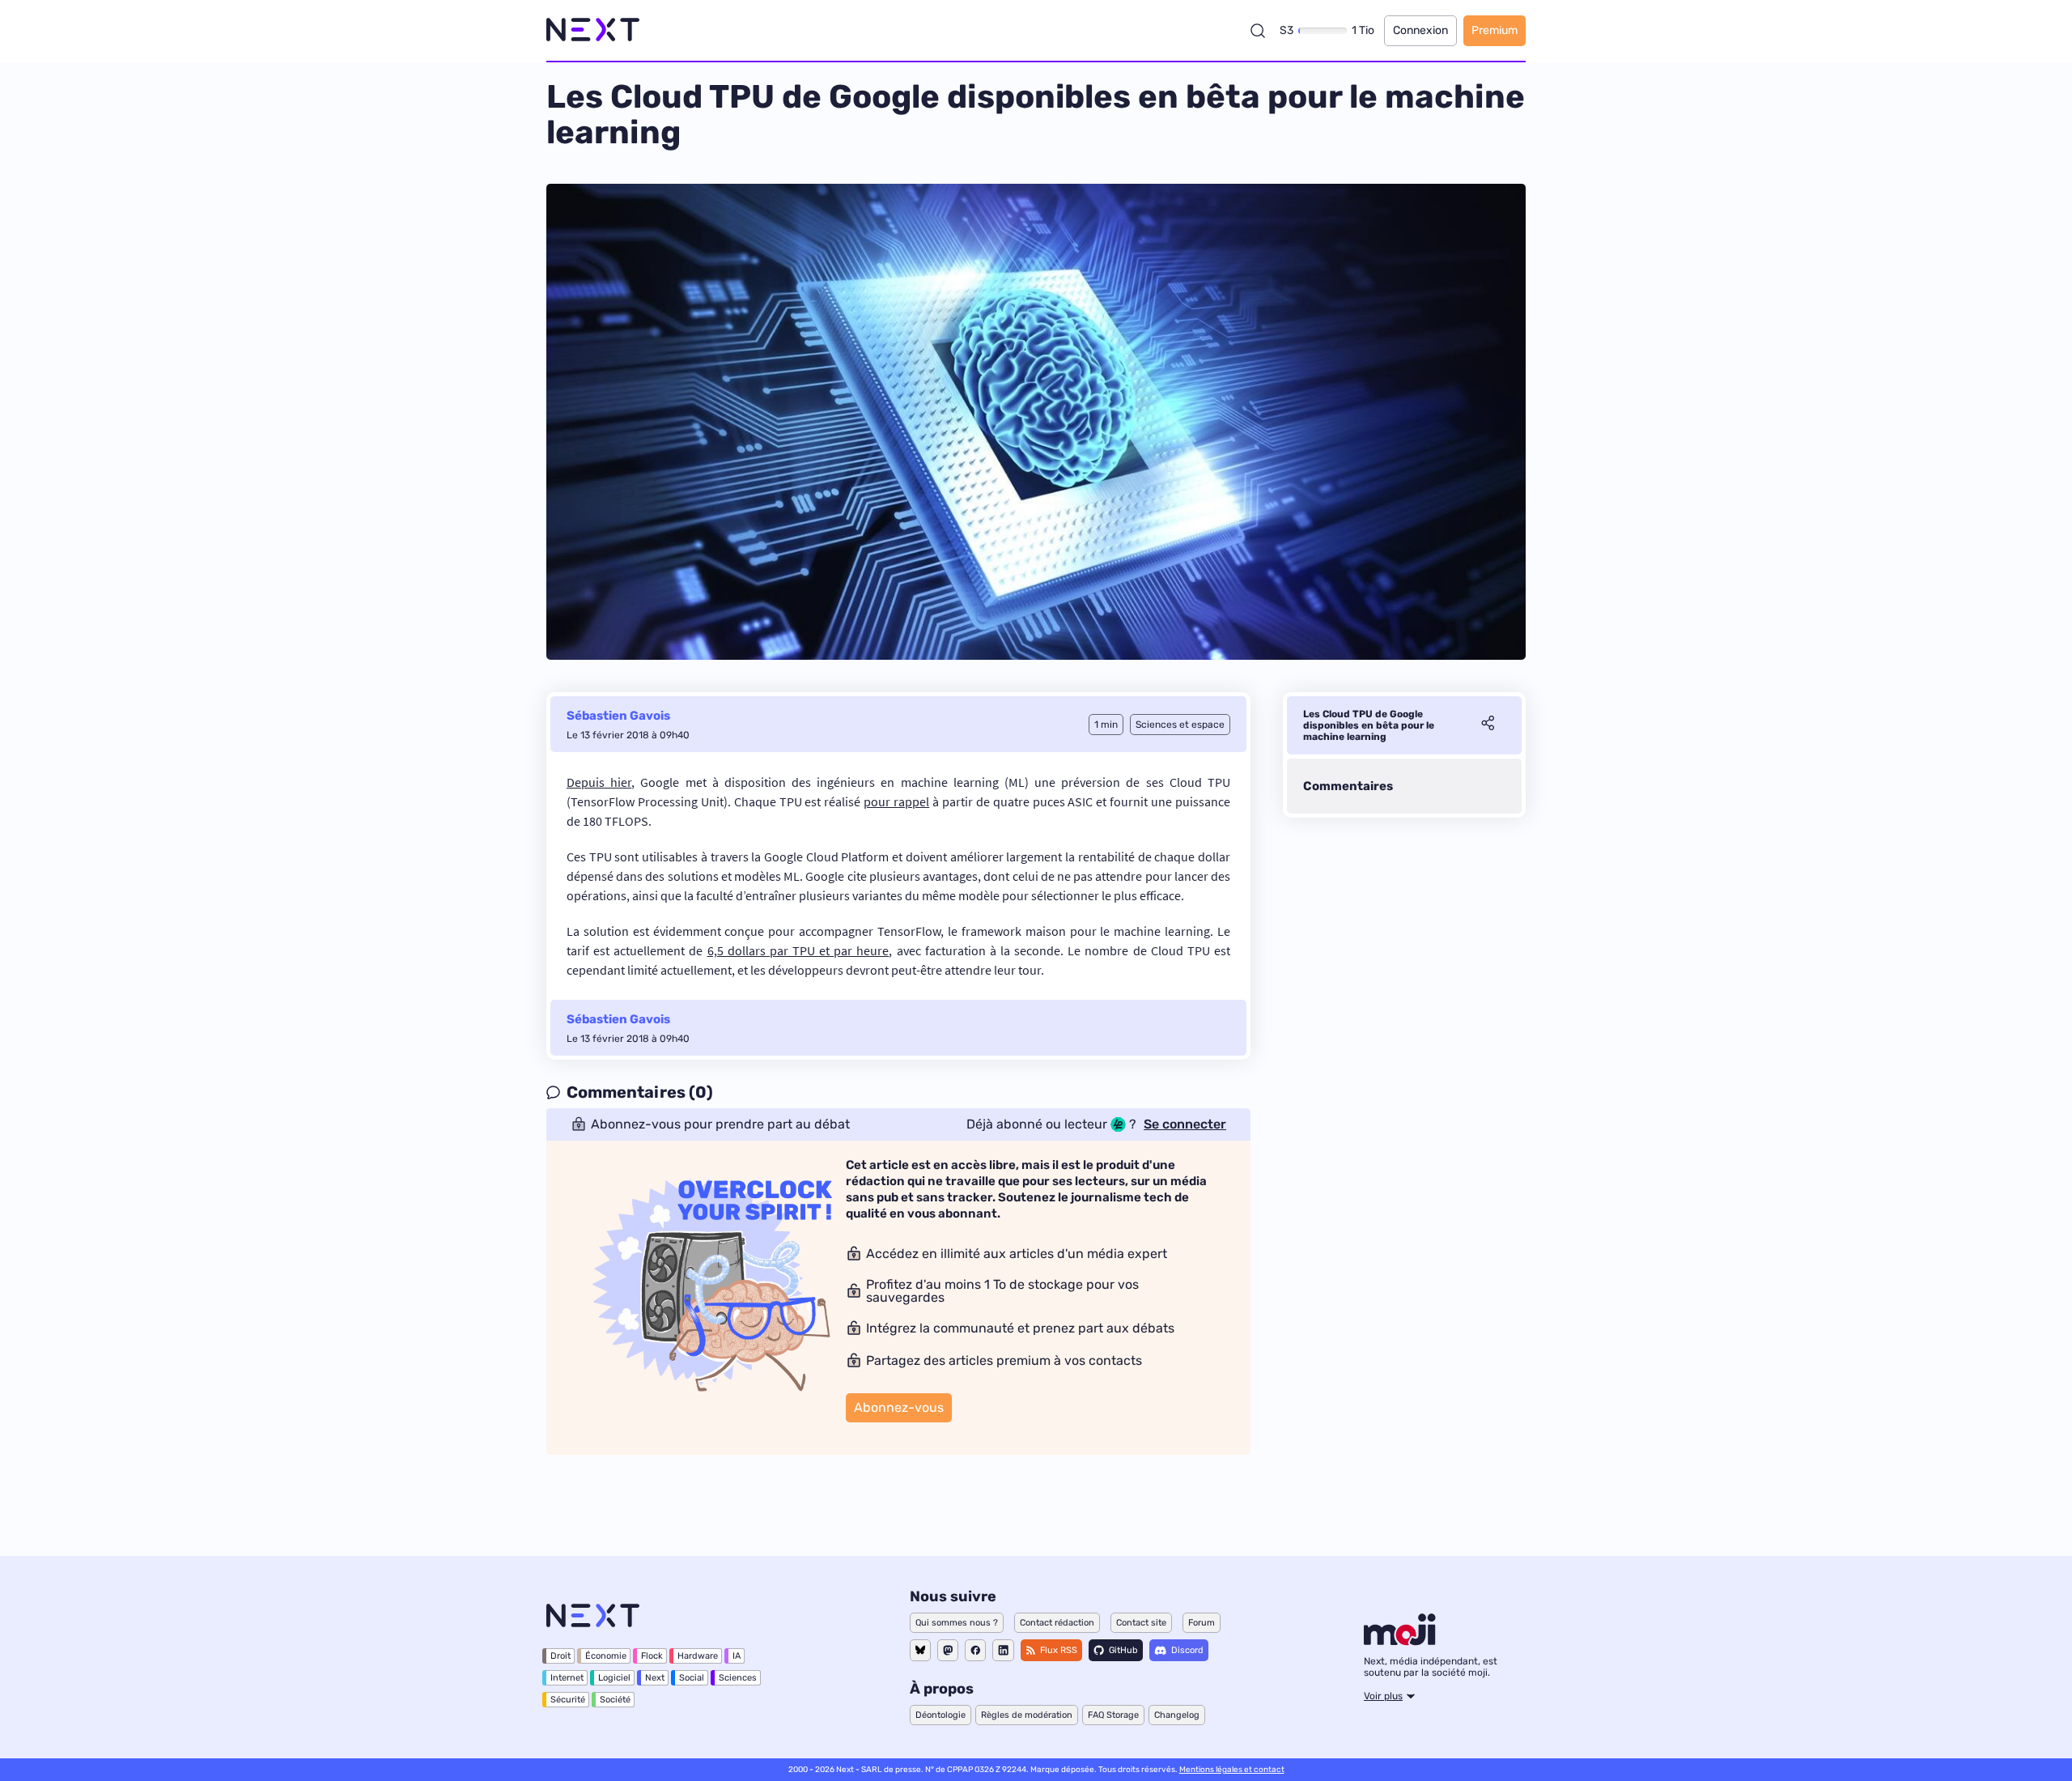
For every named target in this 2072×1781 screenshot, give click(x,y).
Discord (1187, 1650)
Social (692, 1678)
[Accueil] (593, 30)
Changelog (1177, 1715)
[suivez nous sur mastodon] (948, 1650)
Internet (567, 1678)
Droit (560, 1656)
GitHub (1123, 1650)
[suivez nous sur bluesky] (920, 1650)
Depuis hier (599, 782)
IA (737, 1656)
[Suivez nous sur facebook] (975, 1650)
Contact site (1141, 1623)
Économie (606, 1656)
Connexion (1420, 30)
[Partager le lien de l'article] (1488, 725)
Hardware (698, 1656)
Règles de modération (1027, 1715)
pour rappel (896, 801)
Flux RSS (1059, 1650)
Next (655, 1678)
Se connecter (1185, 1124)
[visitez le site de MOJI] (1400, 1641)
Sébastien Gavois (618, 716)
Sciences (738, 1678)
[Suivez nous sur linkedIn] (1003, 1650)
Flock (652, 1656)
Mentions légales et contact (1232, 1770)
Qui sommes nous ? (957, 1623)
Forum (1202, 1623)
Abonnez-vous (899, 1407)
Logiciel (614, 1678)
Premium (1495, 30)
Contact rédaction (1057, 1623)
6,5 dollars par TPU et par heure (798, 950)
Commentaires (1348, 786)
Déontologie (940, 1715)
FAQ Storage (1113, 1715)
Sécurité (568, 1700)
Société (615, 1700)
